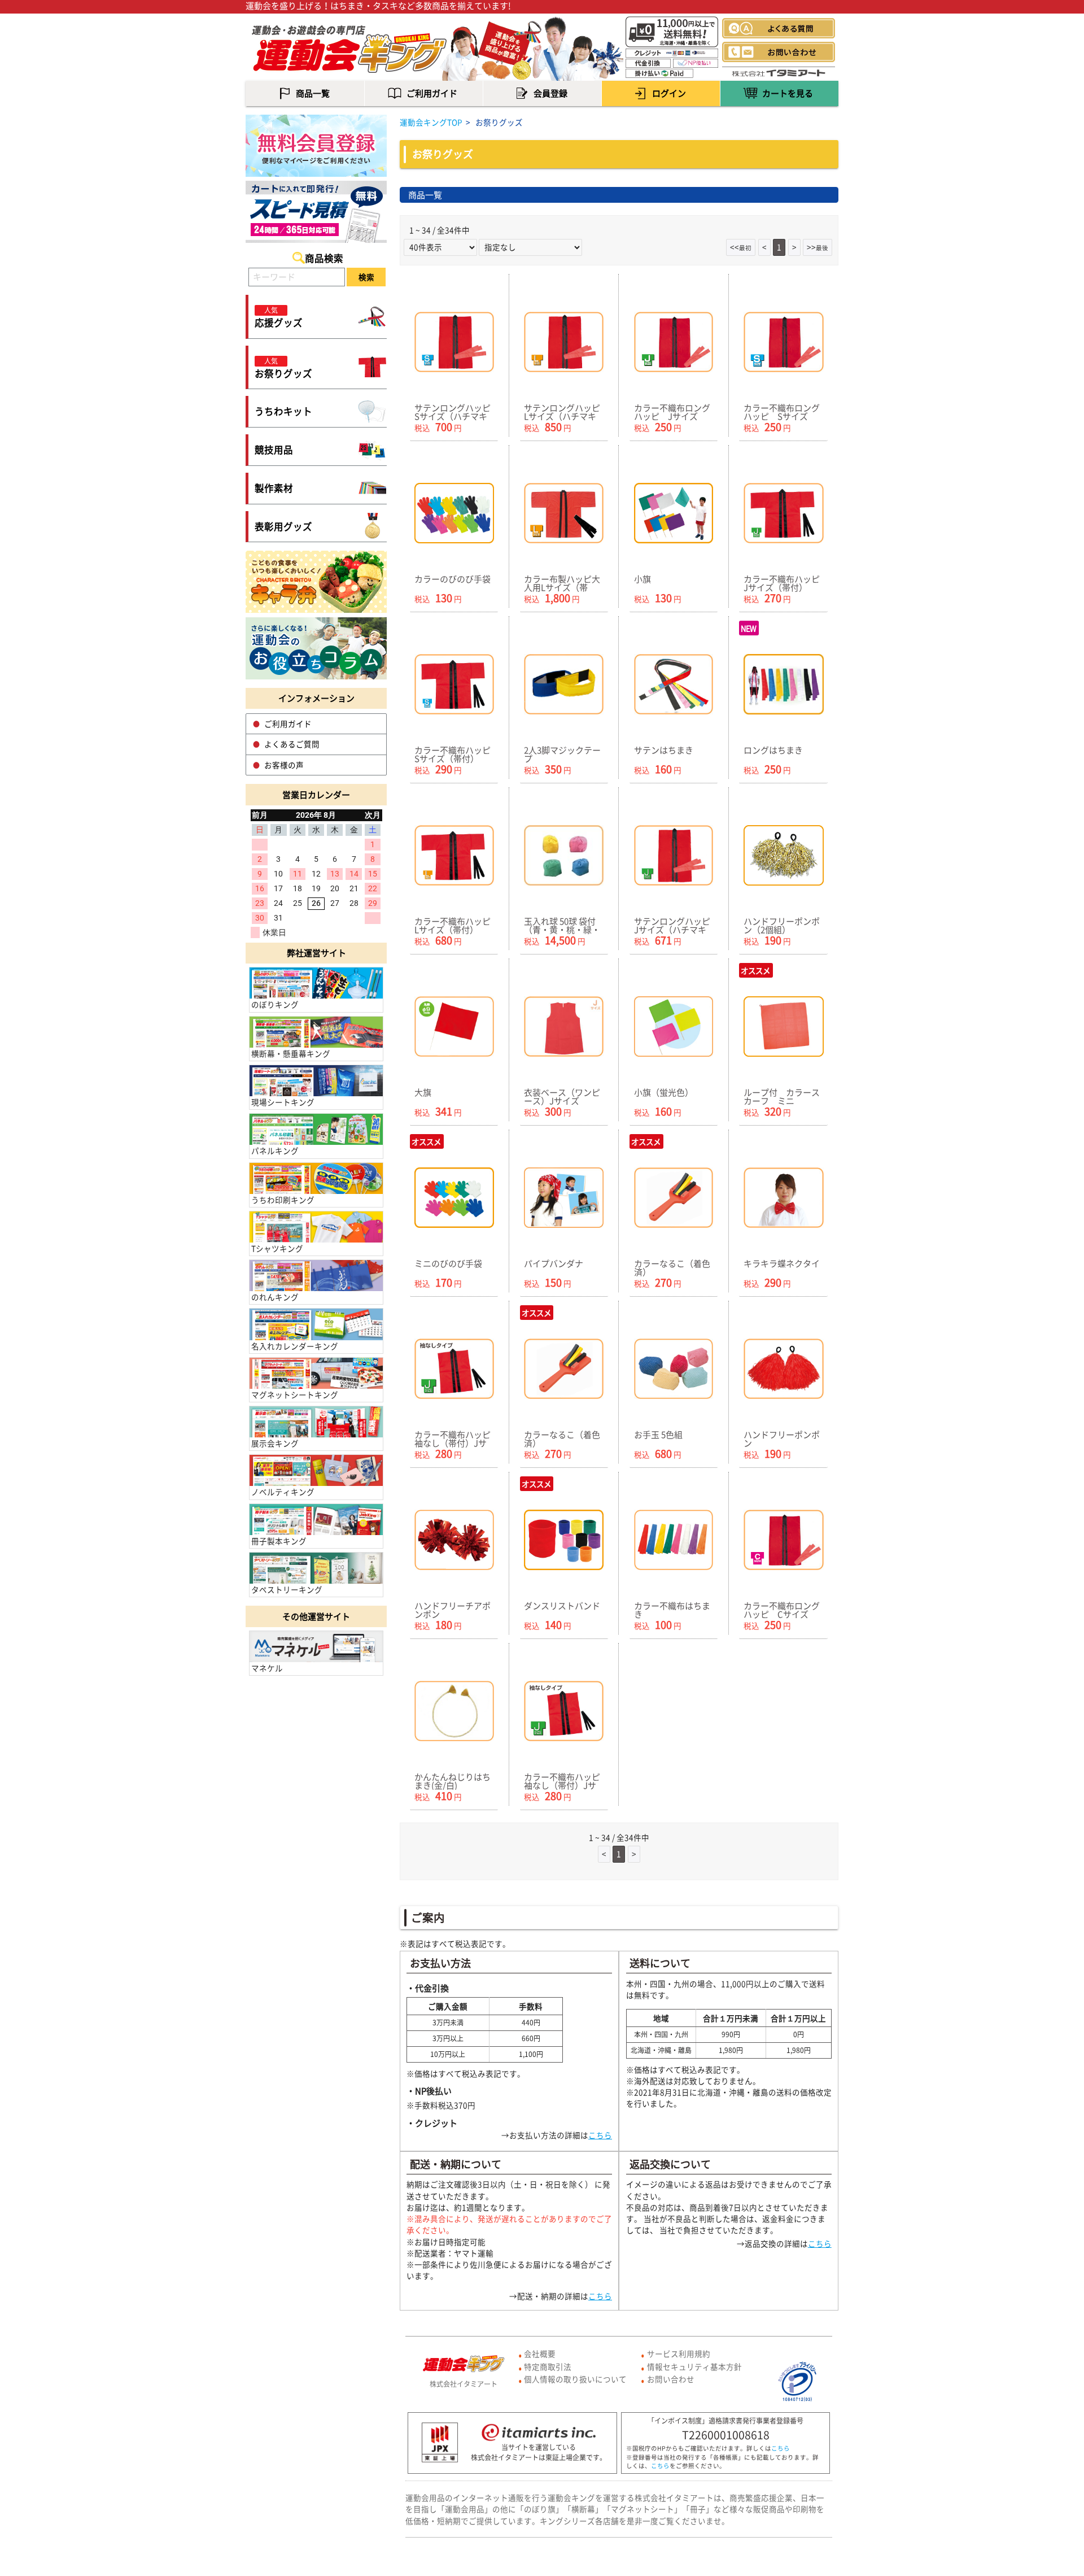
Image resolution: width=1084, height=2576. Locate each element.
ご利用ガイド (288, 723)
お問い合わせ (671, 2379)
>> (818, 247)
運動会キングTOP (431, 122)
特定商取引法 (548, 2366)
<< (741, 247)
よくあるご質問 (292, 744)
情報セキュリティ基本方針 (694, 2366)
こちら (600, 2135)
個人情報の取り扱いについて (575, 2379)
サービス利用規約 (679, 2353)
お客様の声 (284, 765)
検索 (366, 277)
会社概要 (540, 2353)
